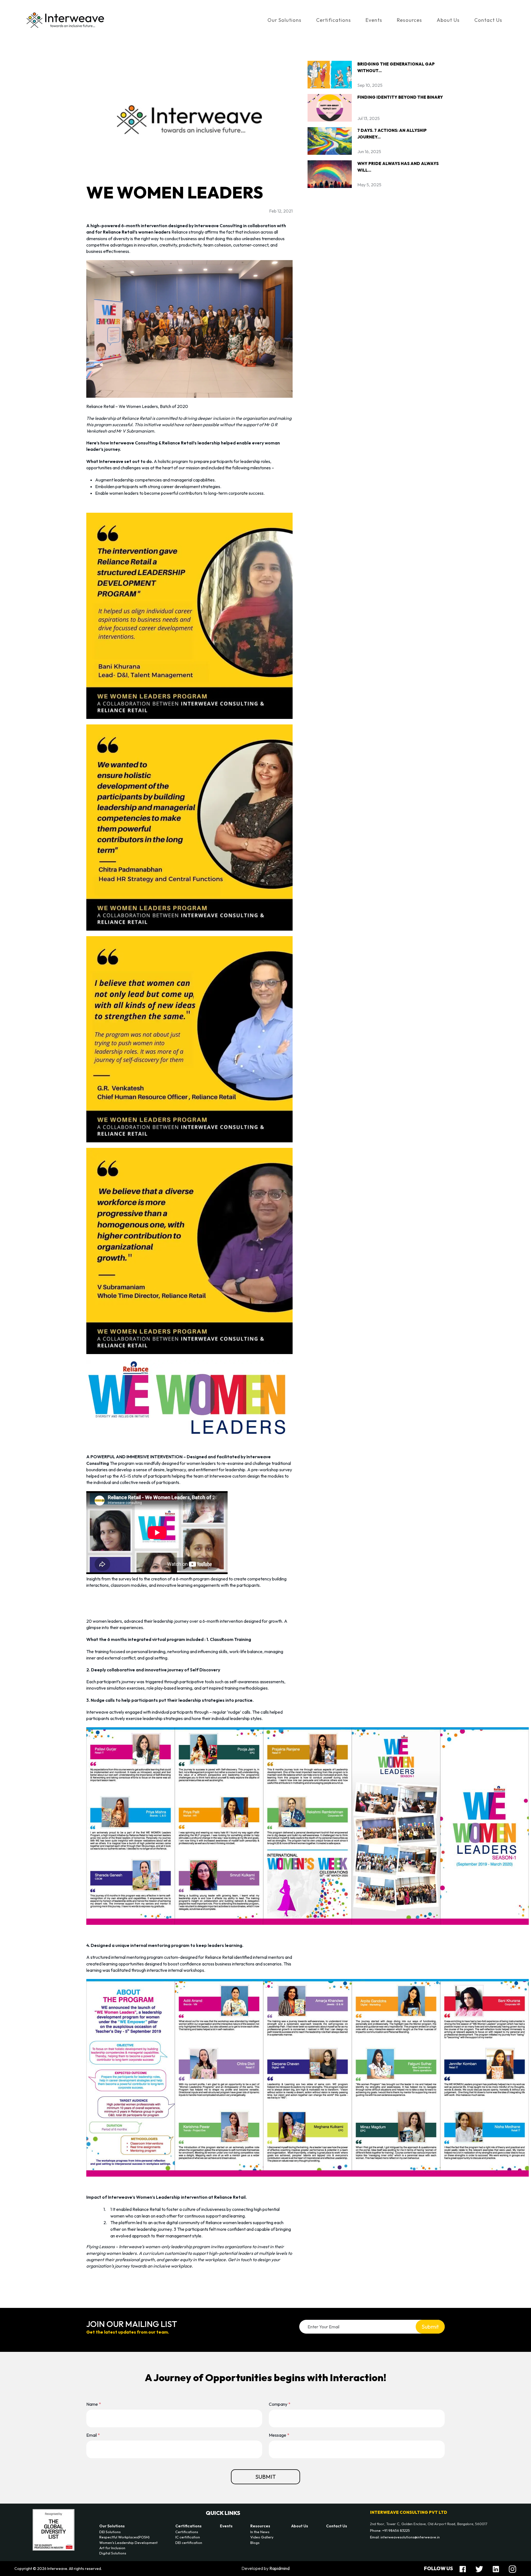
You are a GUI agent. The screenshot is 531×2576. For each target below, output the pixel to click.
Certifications (188, 2526)
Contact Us (488, 20)
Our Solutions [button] (284, 20)
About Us (448, 20)
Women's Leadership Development (128, 2543)
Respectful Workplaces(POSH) (124, 2537)
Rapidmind (279, 2568)
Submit (430, 2327)
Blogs (255, 2543)
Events (374, 20)
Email (93, 2435)
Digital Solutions (113, 2553)
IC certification (188, 2537)
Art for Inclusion (112, 2548)
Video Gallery (262, 2537)
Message (279, 2435)
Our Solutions (112, 2526)
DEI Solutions (110, 2532)
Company (280, 2404)
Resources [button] (409, 20)
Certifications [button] (334, 20)
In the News (260, 2532)
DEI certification (189, 2543)
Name (94, 2404)
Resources (260, 2526)
